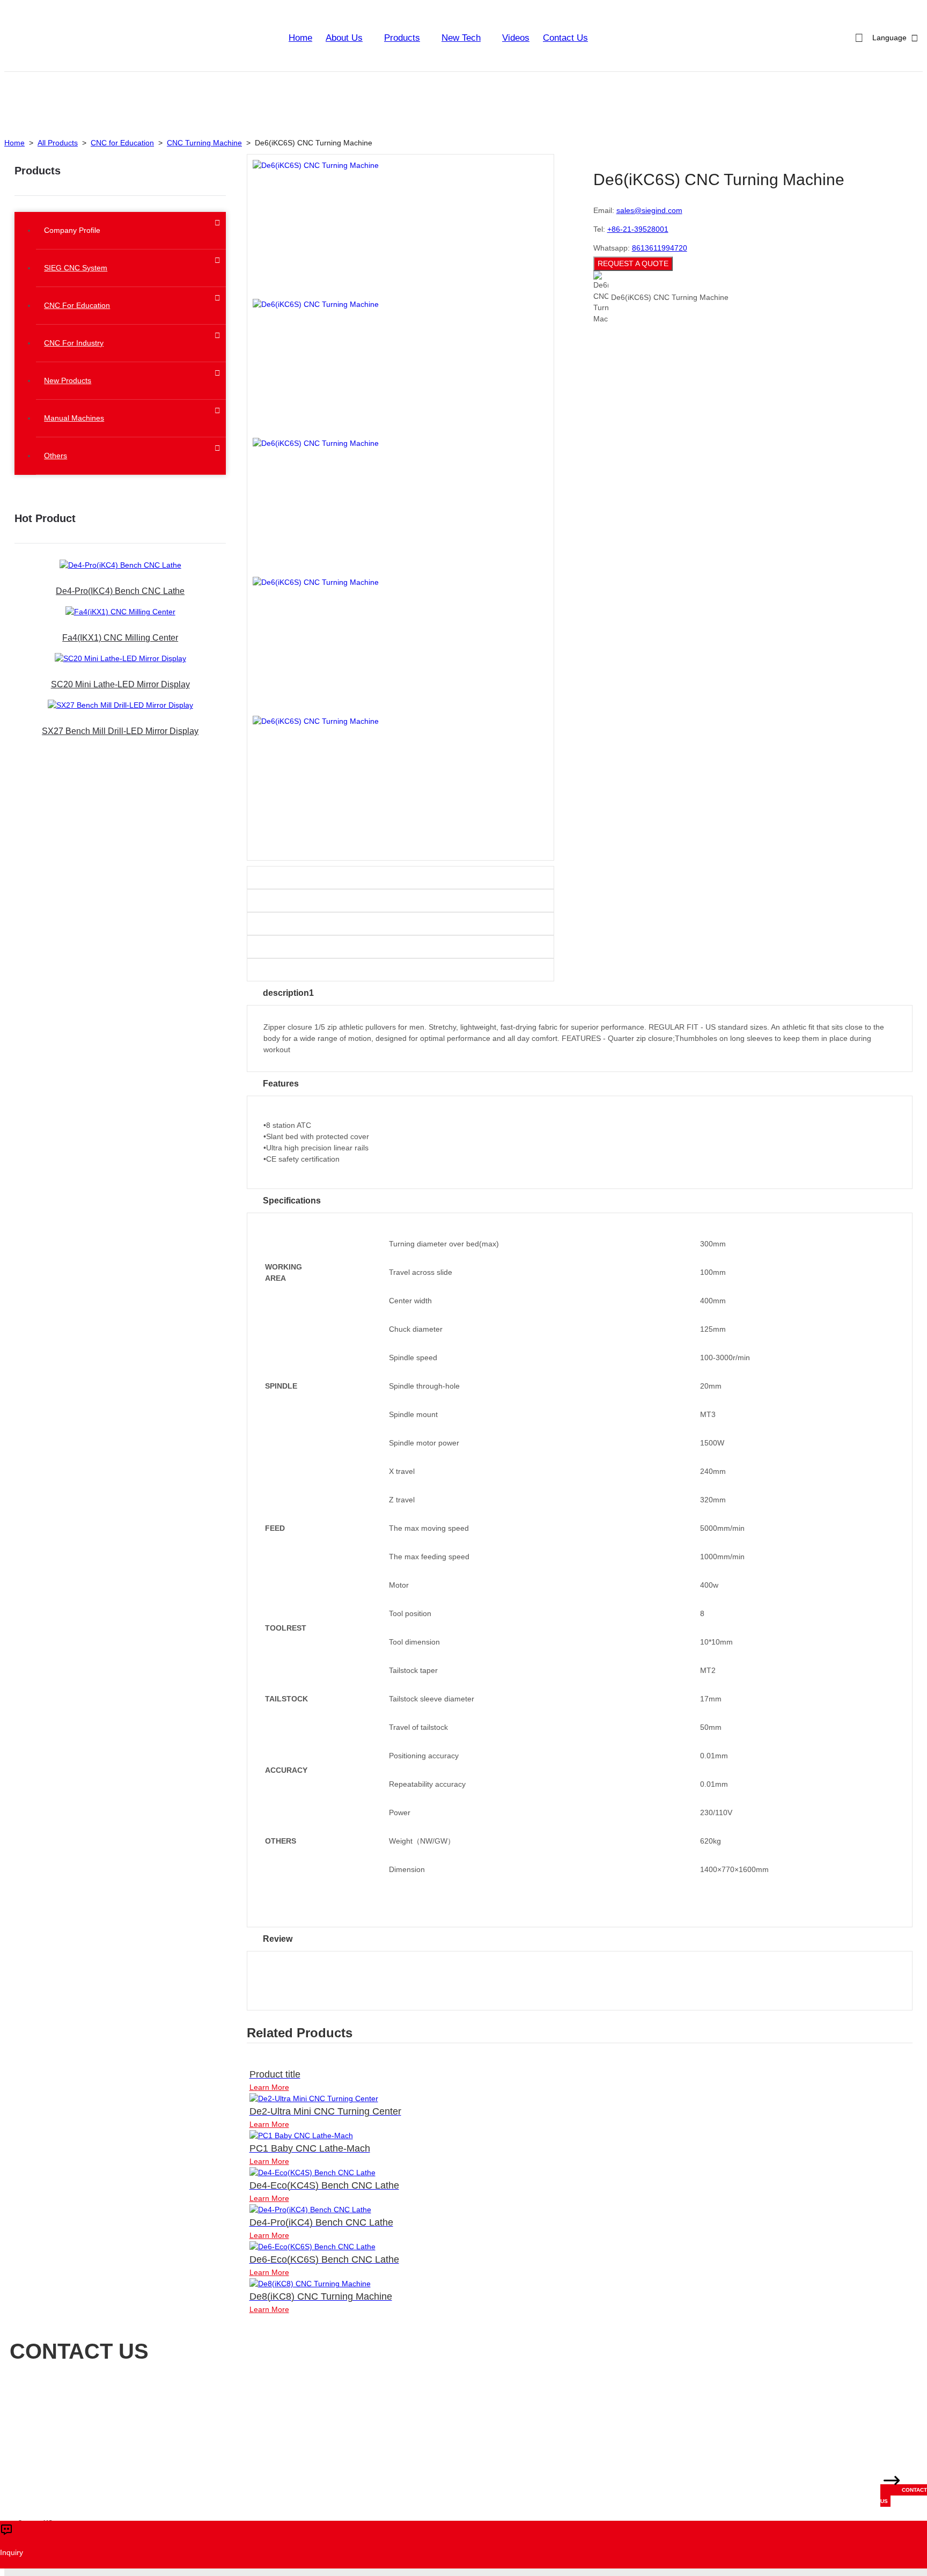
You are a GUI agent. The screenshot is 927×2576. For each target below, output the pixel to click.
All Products (58, 143)
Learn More (269, 2087)
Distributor (268, 2400)
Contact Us (565, 38)
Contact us (358, 2400)
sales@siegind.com (649, 210)
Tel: (207, 2432)
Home (300, 38)
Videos (516, 38)
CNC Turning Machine (204, 143)
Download (312, 2400)
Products (402, 38)
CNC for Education (122, 143)
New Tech (461, 38)
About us (141, 2400)
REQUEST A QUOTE (633, 263)
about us (344, 38)
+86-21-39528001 (638, 229)
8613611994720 (660, 248)
